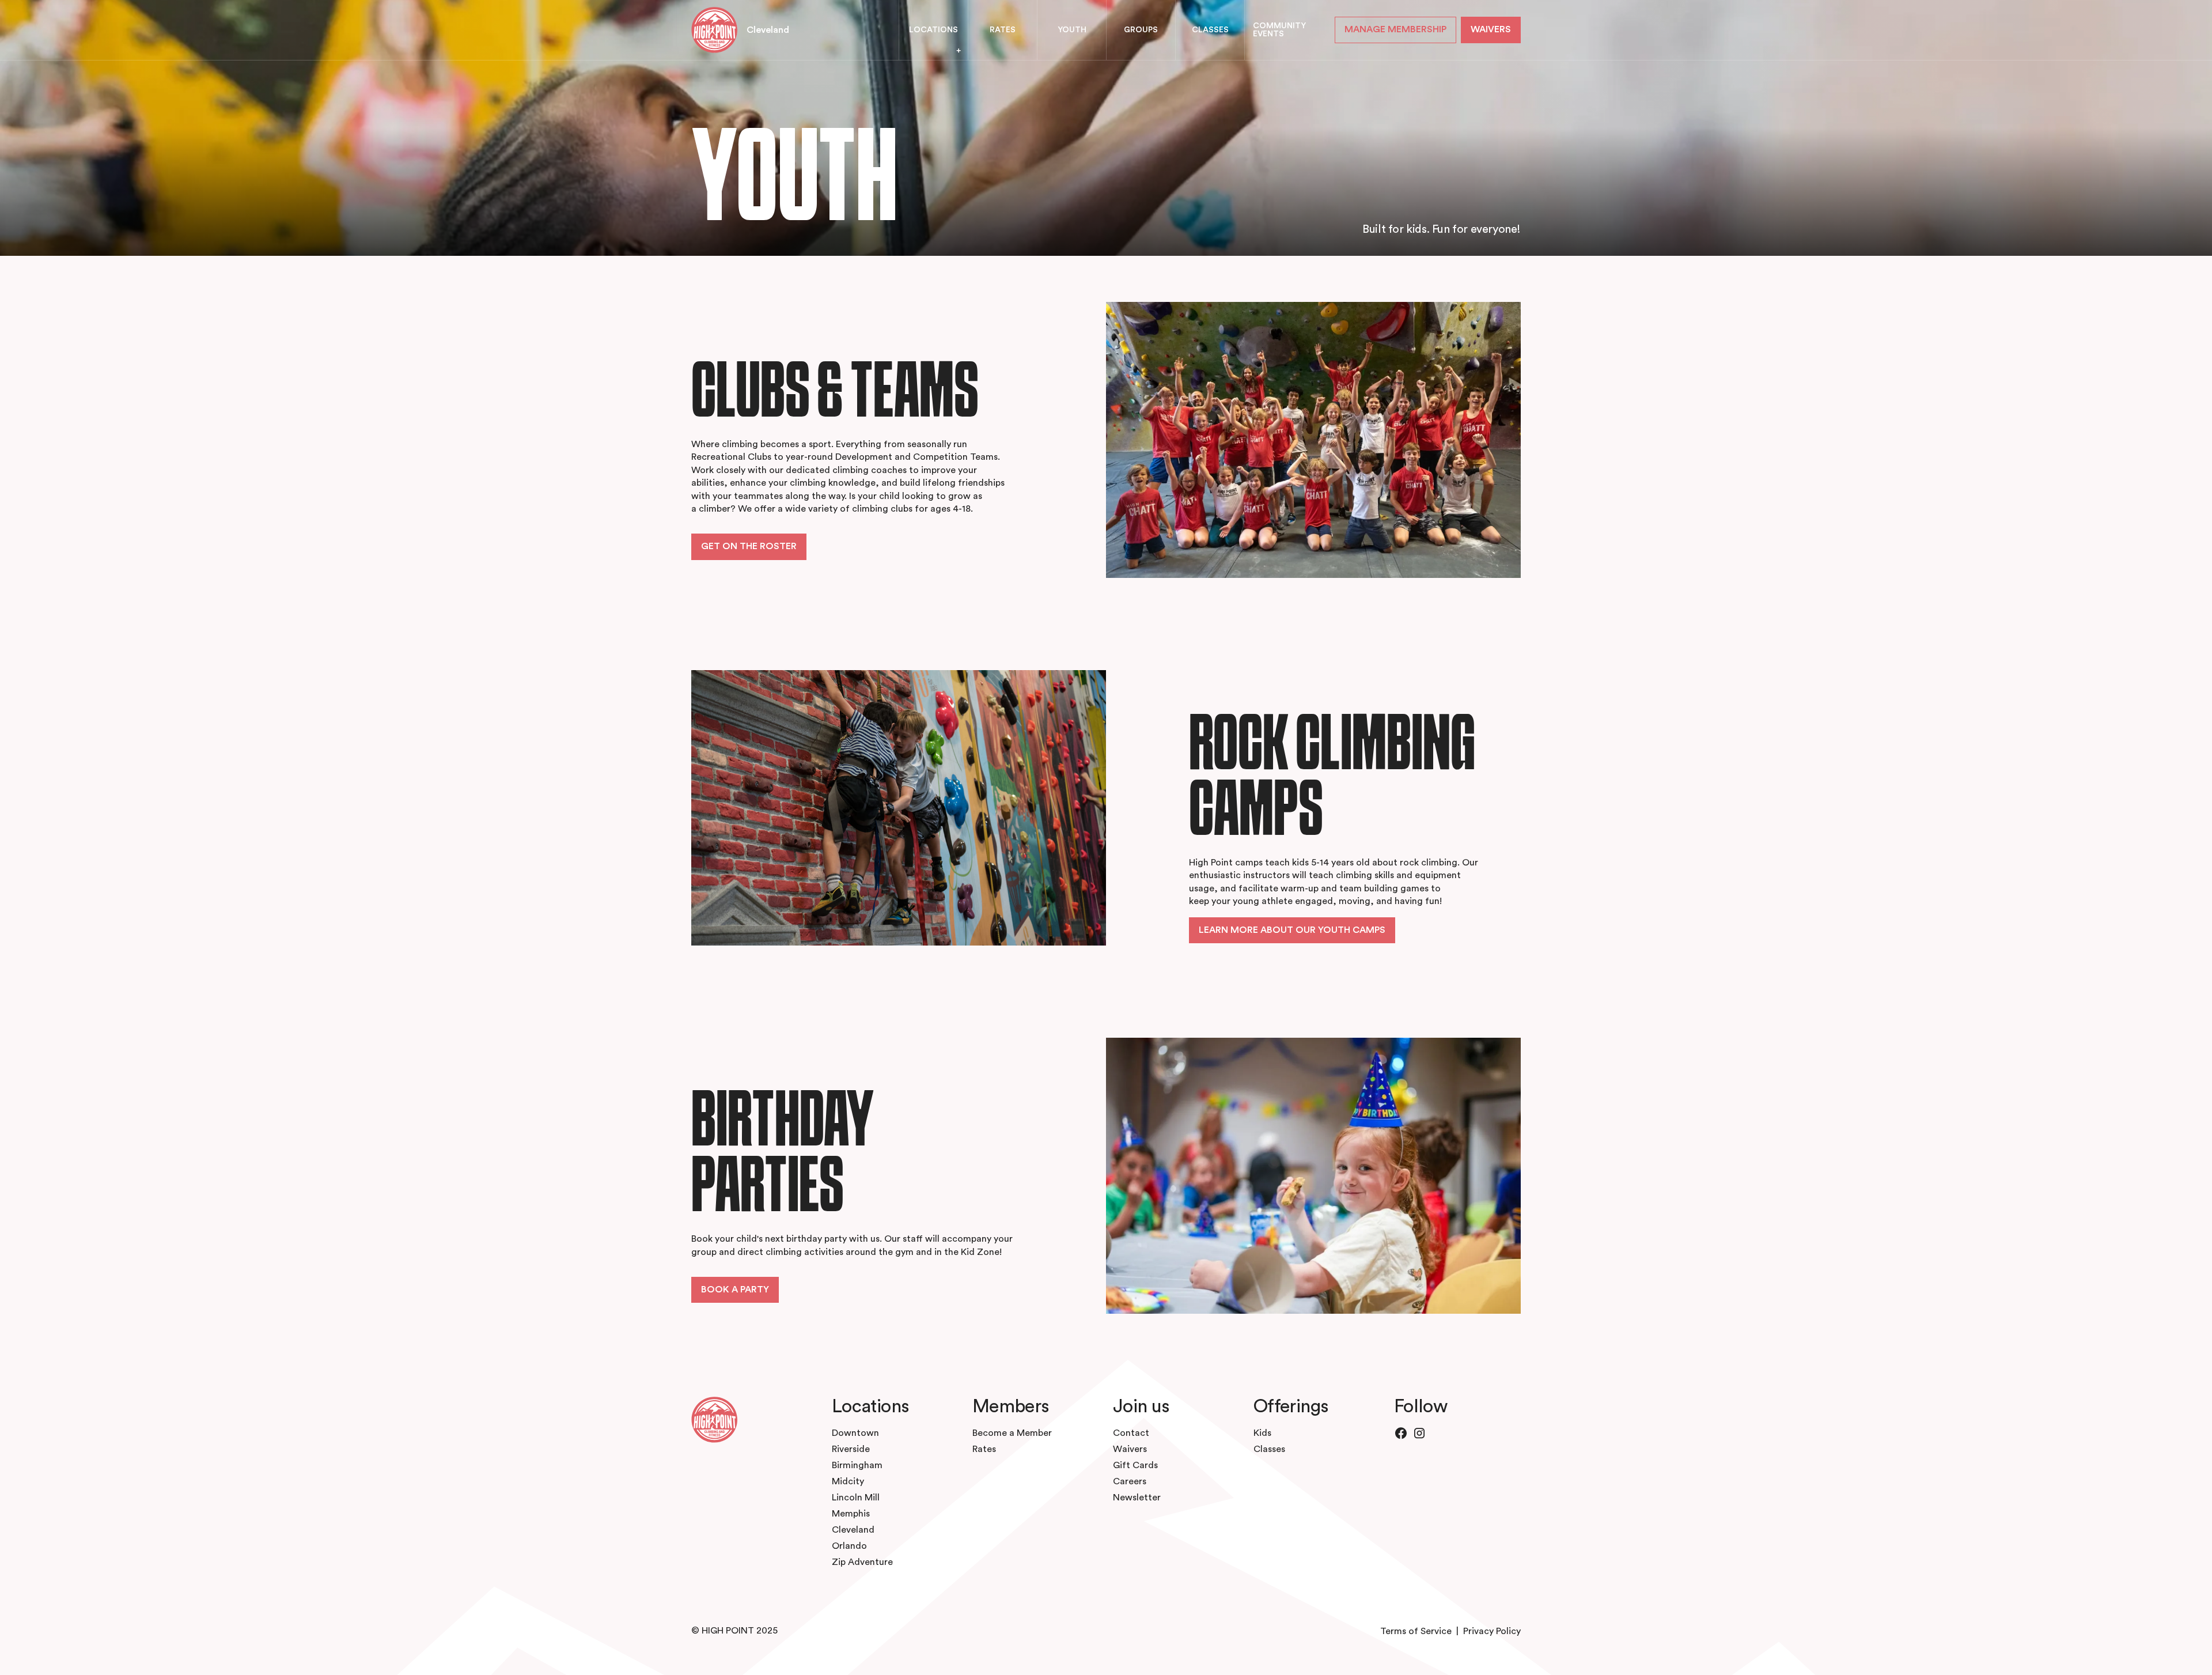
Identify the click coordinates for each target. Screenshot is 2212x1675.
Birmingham (857, 1465)
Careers (1130, 1481)
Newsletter (1137, 1498)
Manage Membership (1395, 29)
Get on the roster (749, 546)
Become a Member (1012, 1433)
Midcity (848, 1481)
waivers (1491, 29)
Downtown (855, 1433)
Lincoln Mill (856, 1498)
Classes (1269, 1449)
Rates (984, 1449)
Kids (1262, 1433)
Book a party (735, 1290)
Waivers (1130, 1449)
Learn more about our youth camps (1292, 930)
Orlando (849, 1546)
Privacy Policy (1492, 1631)
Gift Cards (1135, 1465)
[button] (933, 30)
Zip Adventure (862, 1562)
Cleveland (768, 30)
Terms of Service (1416, 1631)
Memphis (851, 1514)
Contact (1131, 1433)
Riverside (851, 1449)
